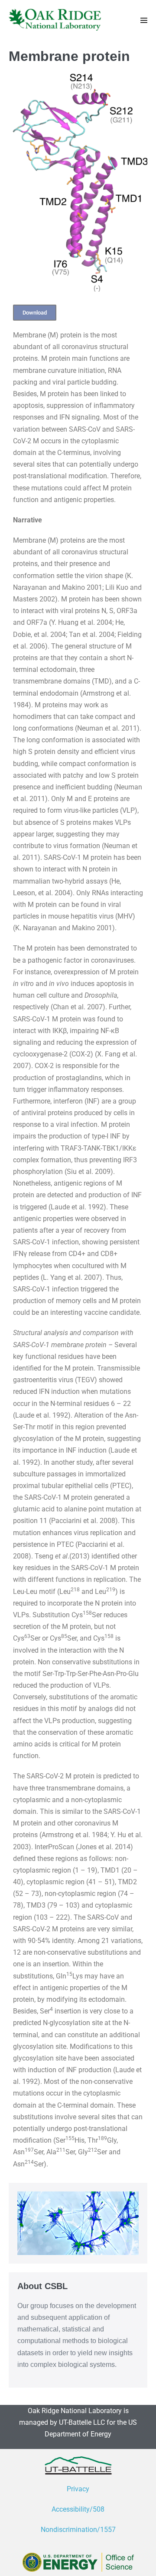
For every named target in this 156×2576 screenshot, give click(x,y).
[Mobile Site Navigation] (144, 20)
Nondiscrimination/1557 (78, 2530)
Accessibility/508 (78, 2509)
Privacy (78, 2489)
